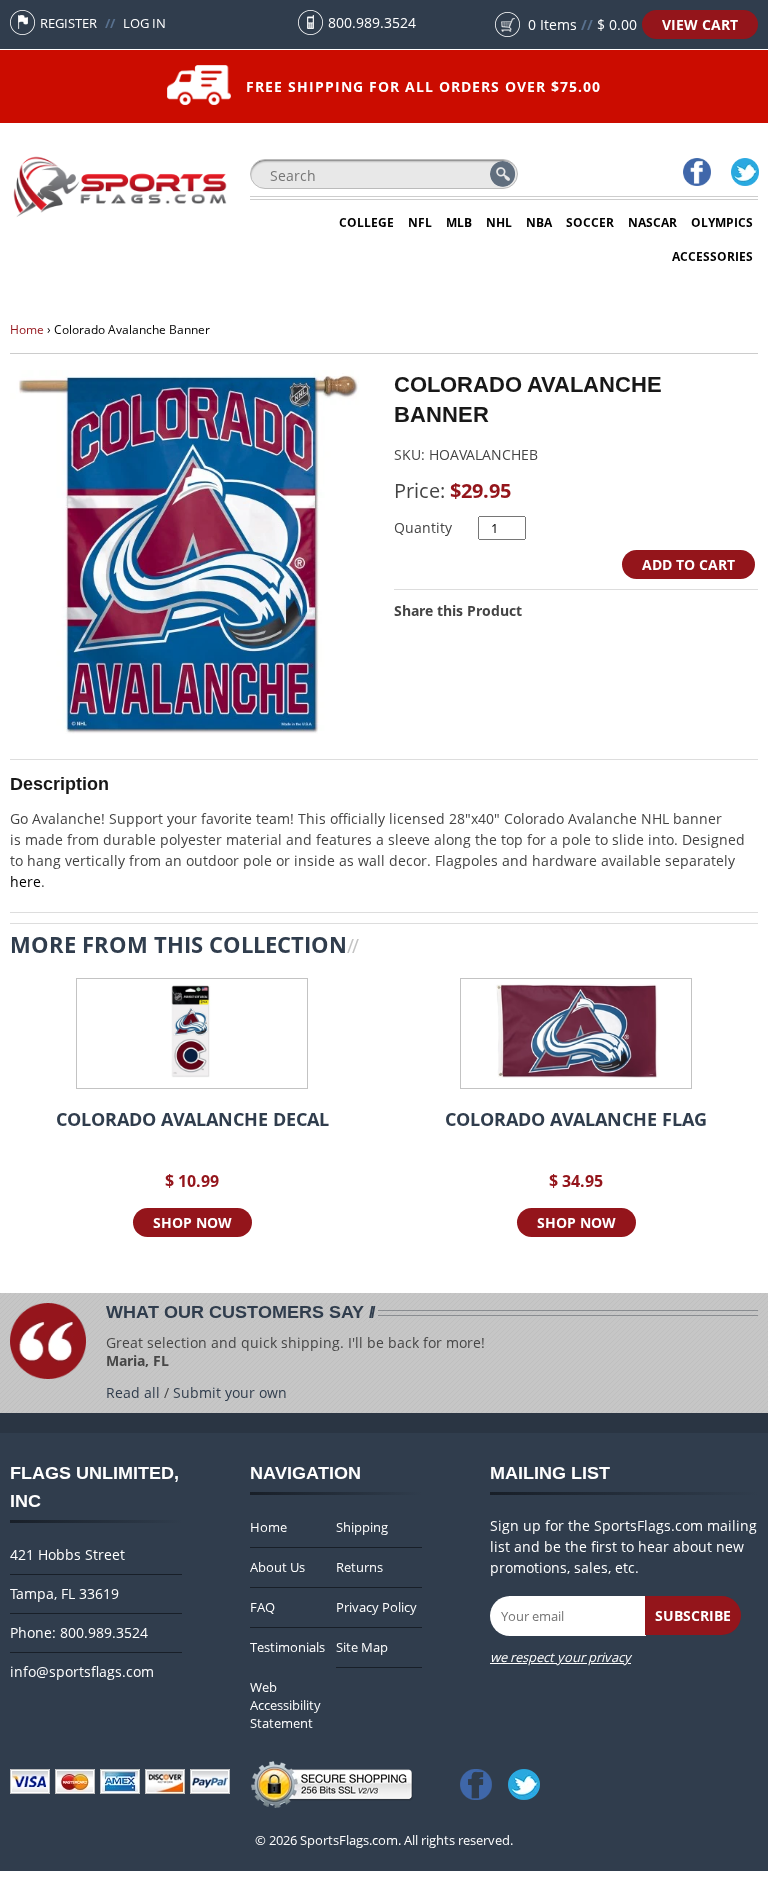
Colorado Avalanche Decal (192, 1120)
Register (68, 23)
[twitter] (744, 174)
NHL (499, 222)
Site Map (362, 1647)
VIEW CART (700, 24)
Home (27, 329)
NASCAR (652, 222)
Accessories (712, 256)
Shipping (362, 1527)
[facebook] (696, 174)
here (25, 881)
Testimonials (287, 1647)
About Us (277, 1567)
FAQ (262, 1607)
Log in (144, 23)
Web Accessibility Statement (285, 1705)
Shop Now (192, 1222)
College (366, 222)
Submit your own (230, 1392)
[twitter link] (528, 1778)
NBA (539, 222)
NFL (420, 222)
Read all (133, 1392)
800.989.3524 (372, 22)
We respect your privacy (560, 1657)
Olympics (722, 222)
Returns (359, 1567)
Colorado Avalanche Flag (576, 1120)
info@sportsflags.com (82, 1671)
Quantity (423, 527)
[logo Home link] (120, 215)
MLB (459, 222)
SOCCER (590, 222)
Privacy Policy (376, 1607)
